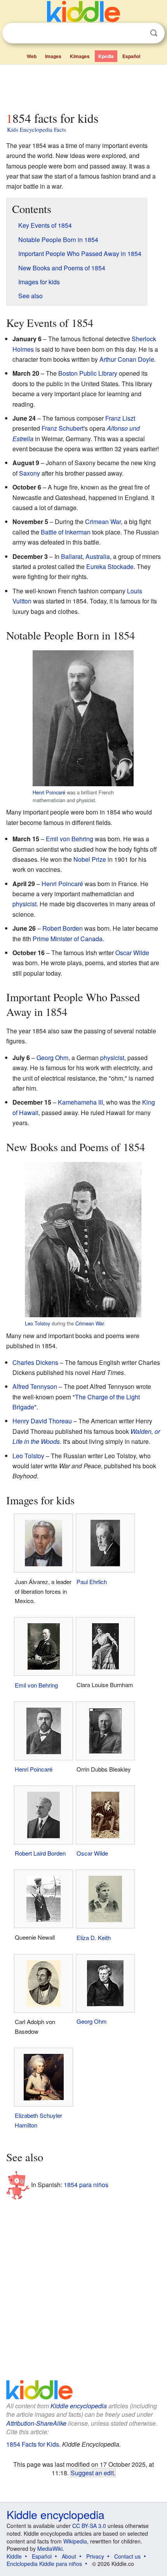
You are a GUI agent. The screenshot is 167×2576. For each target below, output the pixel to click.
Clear (138, 33)
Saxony (30, 473)
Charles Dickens (35, 1362)
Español (131, 56)
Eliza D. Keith (94, 1938)
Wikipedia (75, 2541)
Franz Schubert (63, 428)
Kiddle (14, 2556)
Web (32, 56)
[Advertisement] (83, 86)
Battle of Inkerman (66, 532)
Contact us (127, 2556)
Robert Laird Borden (40, 1853)
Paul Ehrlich (92, 1582)
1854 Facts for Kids (33, 2444)
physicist (24, 904)
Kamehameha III (80, 1102)
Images (53, 56)
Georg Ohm (52, 1058)
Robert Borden (63, 928)
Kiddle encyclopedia (79, 2406)
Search (154, 33)
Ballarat (72, 556)
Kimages (80, 56)
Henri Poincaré (49, 792)
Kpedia (106, 56)
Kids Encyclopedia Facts (37, 129)
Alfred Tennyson (35, 1386)
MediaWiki (50, 2549)
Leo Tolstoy (37, 1323)
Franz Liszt (120, 418)
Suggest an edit (92, 2473)
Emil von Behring (70, 839)
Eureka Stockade (110, 566)
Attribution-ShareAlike (36, 2423)
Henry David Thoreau (42, 1421)
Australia (98, 556)
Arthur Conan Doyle (127, 359)
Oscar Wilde (132, 953)
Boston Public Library (88, 373)
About (69, 2556)
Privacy (95, 2556)
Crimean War (103, 522)
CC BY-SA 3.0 (89, 2526)
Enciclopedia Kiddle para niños (44, 2564)
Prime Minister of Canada (68, 939)
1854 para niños (86, 2185)
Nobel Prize (90, 859)
